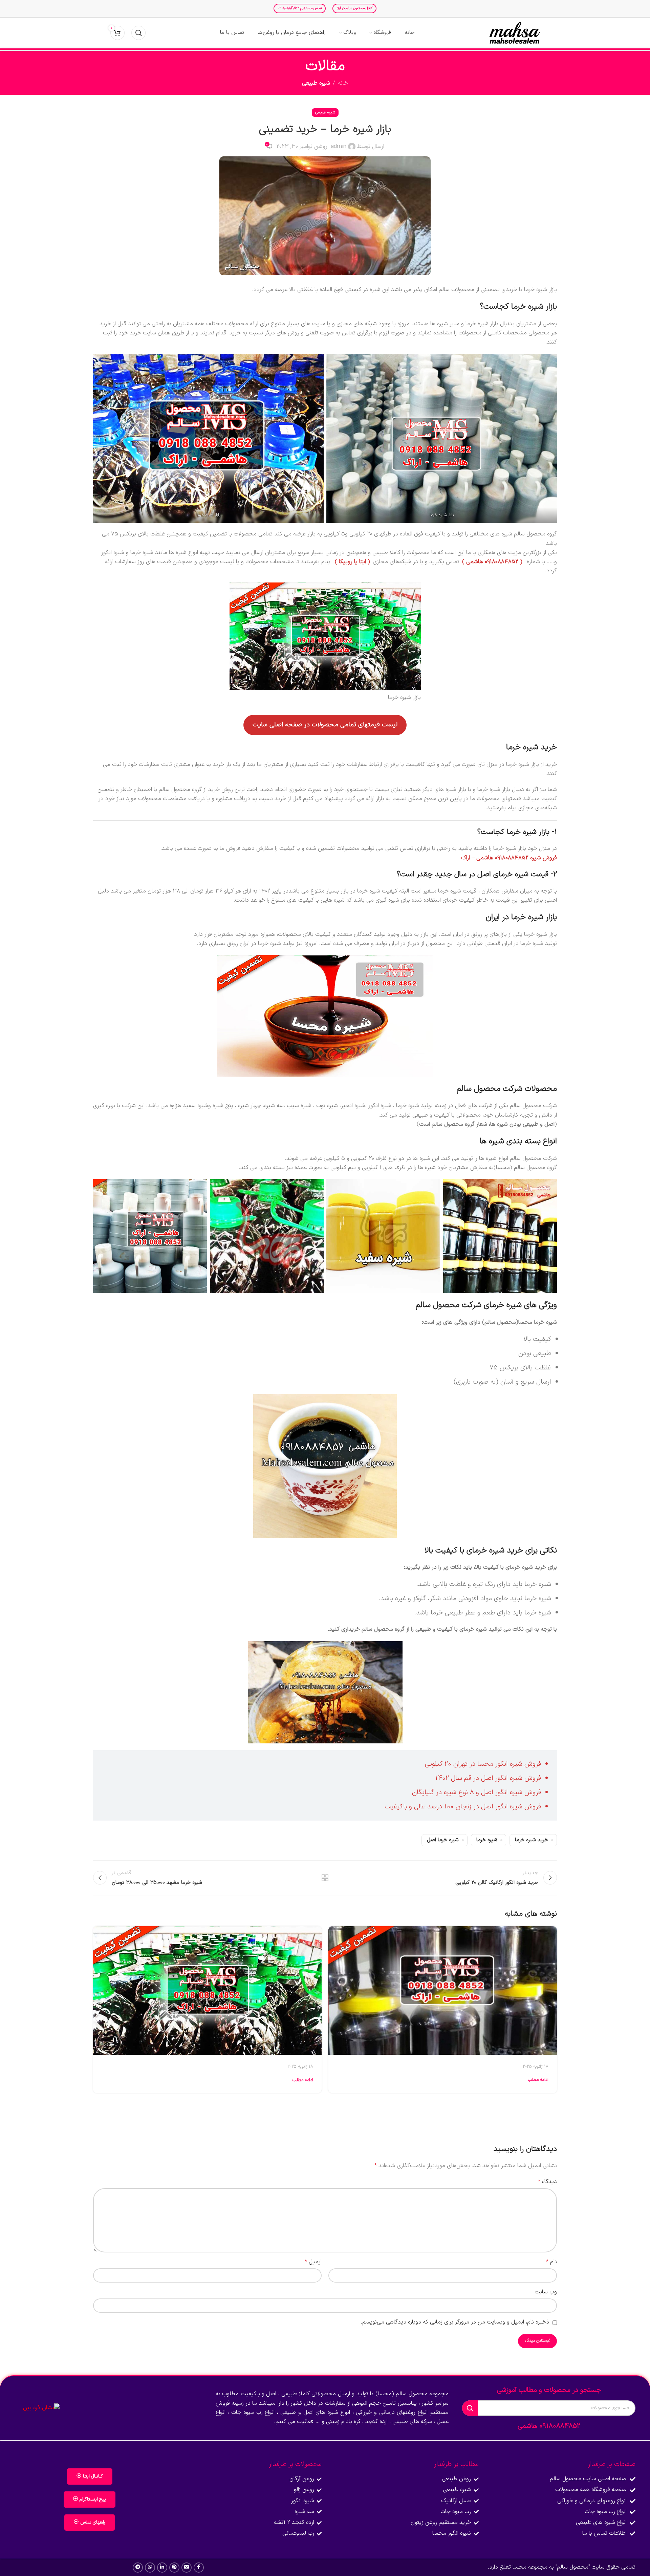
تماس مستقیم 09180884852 (300, 8)
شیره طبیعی (316, 83)
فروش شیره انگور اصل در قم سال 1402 (488, 1778)
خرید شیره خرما (532, 1840)
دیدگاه (547, 2182)
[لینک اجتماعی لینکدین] (162, 2568)
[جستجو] (138, 33)
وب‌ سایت (546, 2292)
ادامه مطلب (538, 2080)
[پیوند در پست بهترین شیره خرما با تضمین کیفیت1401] (207, 1990)
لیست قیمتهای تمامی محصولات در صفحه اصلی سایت (325, 725)
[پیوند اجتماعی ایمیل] (187, 2568)
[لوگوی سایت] (515, 33)
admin (339, 147)
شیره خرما (487, 1840)
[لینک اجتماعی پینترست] (174, 2568)
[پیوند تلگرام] (138, 2568)
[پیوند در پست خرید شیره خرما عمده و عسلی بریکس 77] (443, 1990)
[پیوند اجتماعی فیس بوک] (199, 2568)
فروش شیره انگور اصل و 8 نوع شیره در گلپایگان (476, 1792)
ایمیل (313, 2262)
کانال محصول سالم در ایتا (354, 8)
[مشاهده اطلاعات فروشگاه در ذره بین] (41, 2408)
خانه (343, 83)
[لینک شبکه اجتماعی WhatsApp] (150, 2568)
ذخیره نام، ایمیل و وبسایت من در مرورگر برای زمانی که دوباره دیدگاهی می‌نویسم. (455, 2322)
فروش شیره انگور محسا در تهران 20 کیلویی (483, 1764)
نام (551, 2262)
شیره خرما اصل (443, 1840)
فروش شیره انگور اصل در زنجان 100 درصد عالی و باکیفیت (463, 1807)
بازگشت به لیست (325, 1878)
